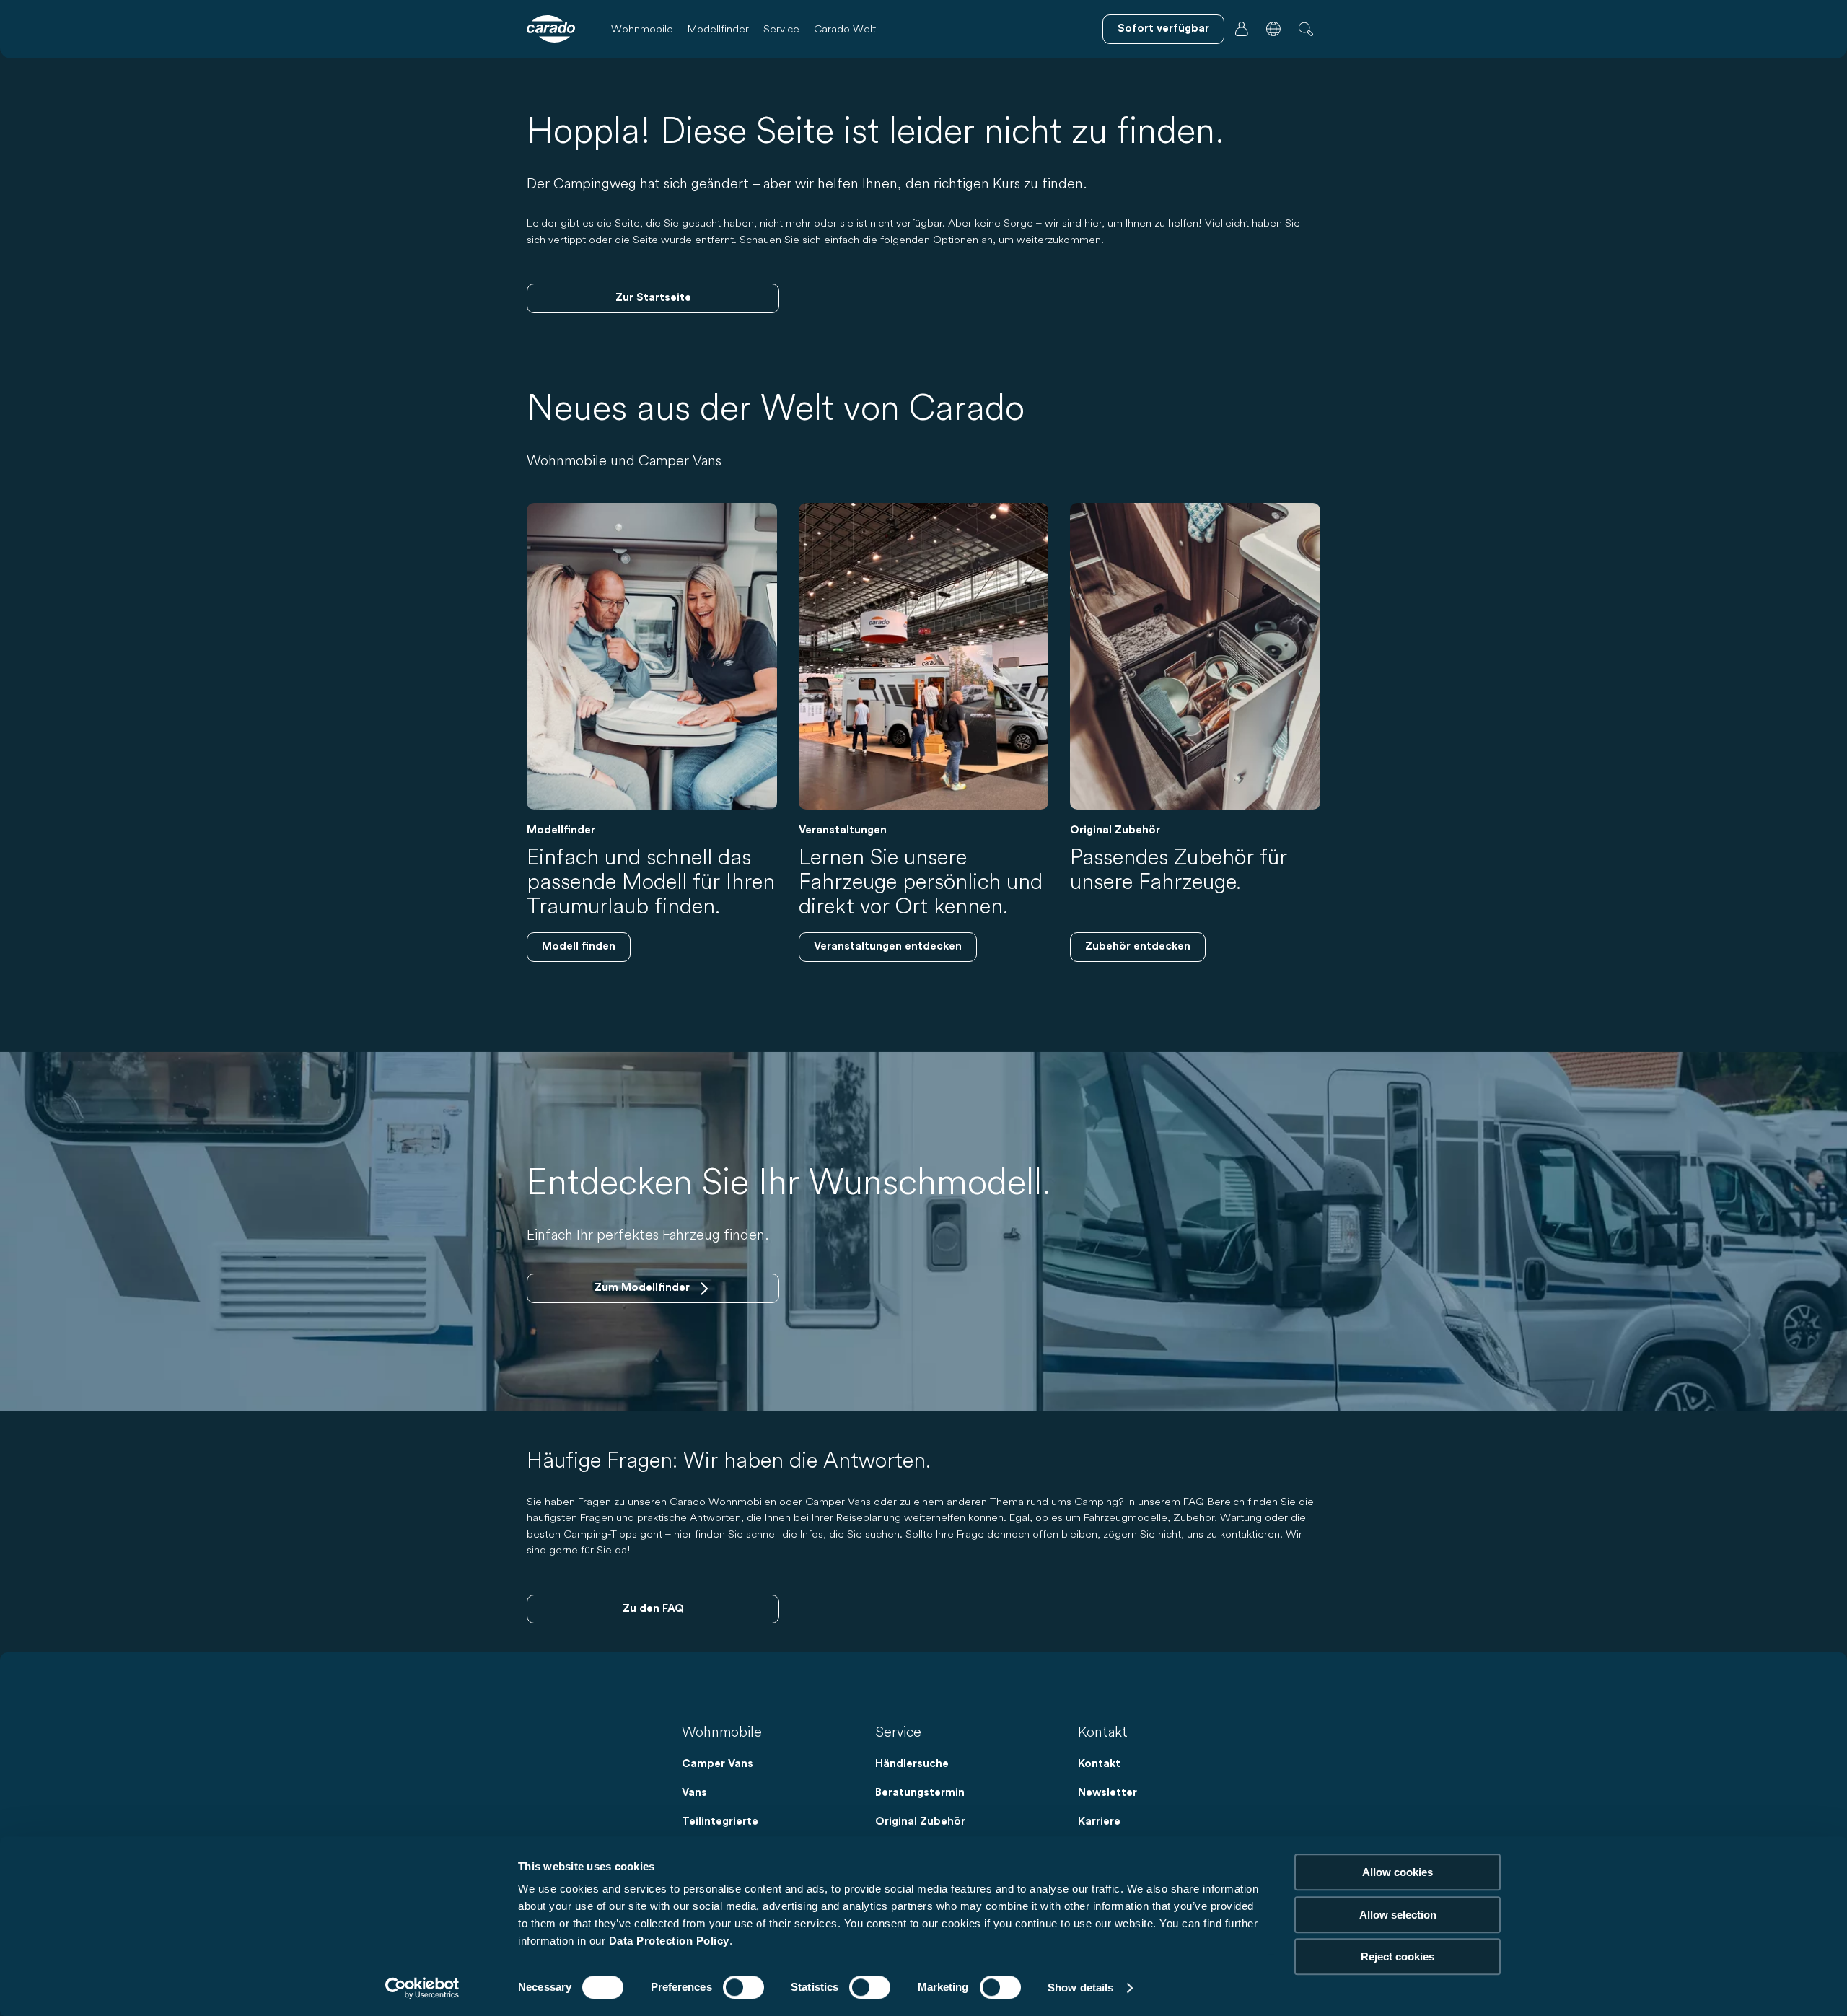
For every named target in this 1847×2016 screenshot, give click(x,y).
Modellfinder (718, 29)
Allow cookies (1398, 1872)
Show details (1080, 1987)
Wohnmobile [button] (642, 29)
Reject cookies (1398, 1956)
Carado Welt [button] (845, 29)
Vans (694, 1793)
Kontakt (1099, 1764)
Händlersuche (912, 1764)
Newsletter (1107, 1793)
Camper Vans (718, 1764)
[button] (1273, 29)
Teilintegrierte (720, 1822)
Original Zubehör (920, 1822)
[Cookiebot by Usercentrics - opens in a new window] (422, 1988)
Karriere (1099, 1822)
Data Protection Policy (669, 1941)
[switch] (743, 1987)
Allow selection (1398, 1915)
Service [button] (781, 29)
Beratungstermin (920, 1793)
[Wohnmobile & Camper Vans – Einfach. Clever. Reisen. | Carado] (551, 29)
